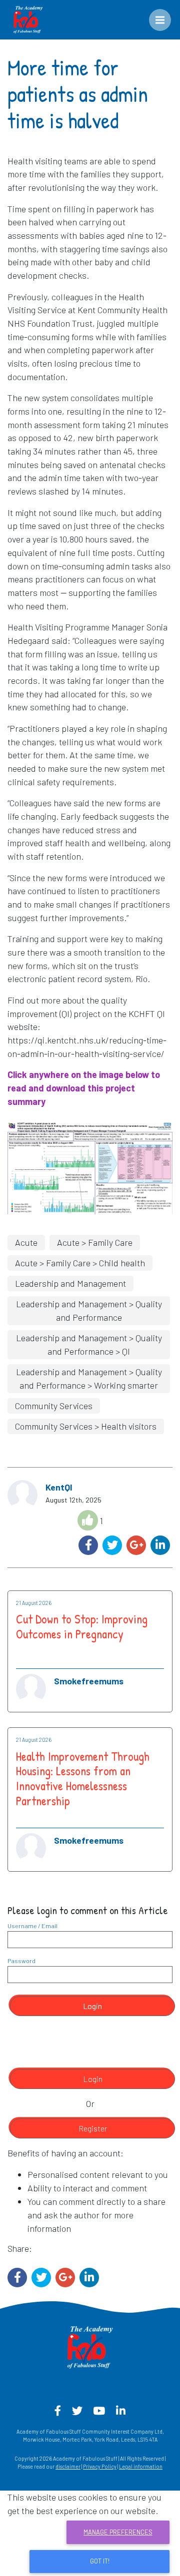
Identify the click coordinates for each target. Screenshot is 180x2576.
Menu (167, 15)
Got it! (100, 2561)
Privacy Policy (100, 2466)
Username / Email (32, 1926)
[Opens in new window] (90, 1166)
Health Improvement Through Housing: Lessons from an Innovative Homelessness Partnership (83, 1779)
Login (92, 2006)
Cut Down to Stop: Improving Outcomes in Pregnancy (82, 1626)
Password (21, 1961)
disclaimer (68, 2466)
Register (93, 2128)
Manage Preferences (118, 2532)
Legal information (141, 2466)
